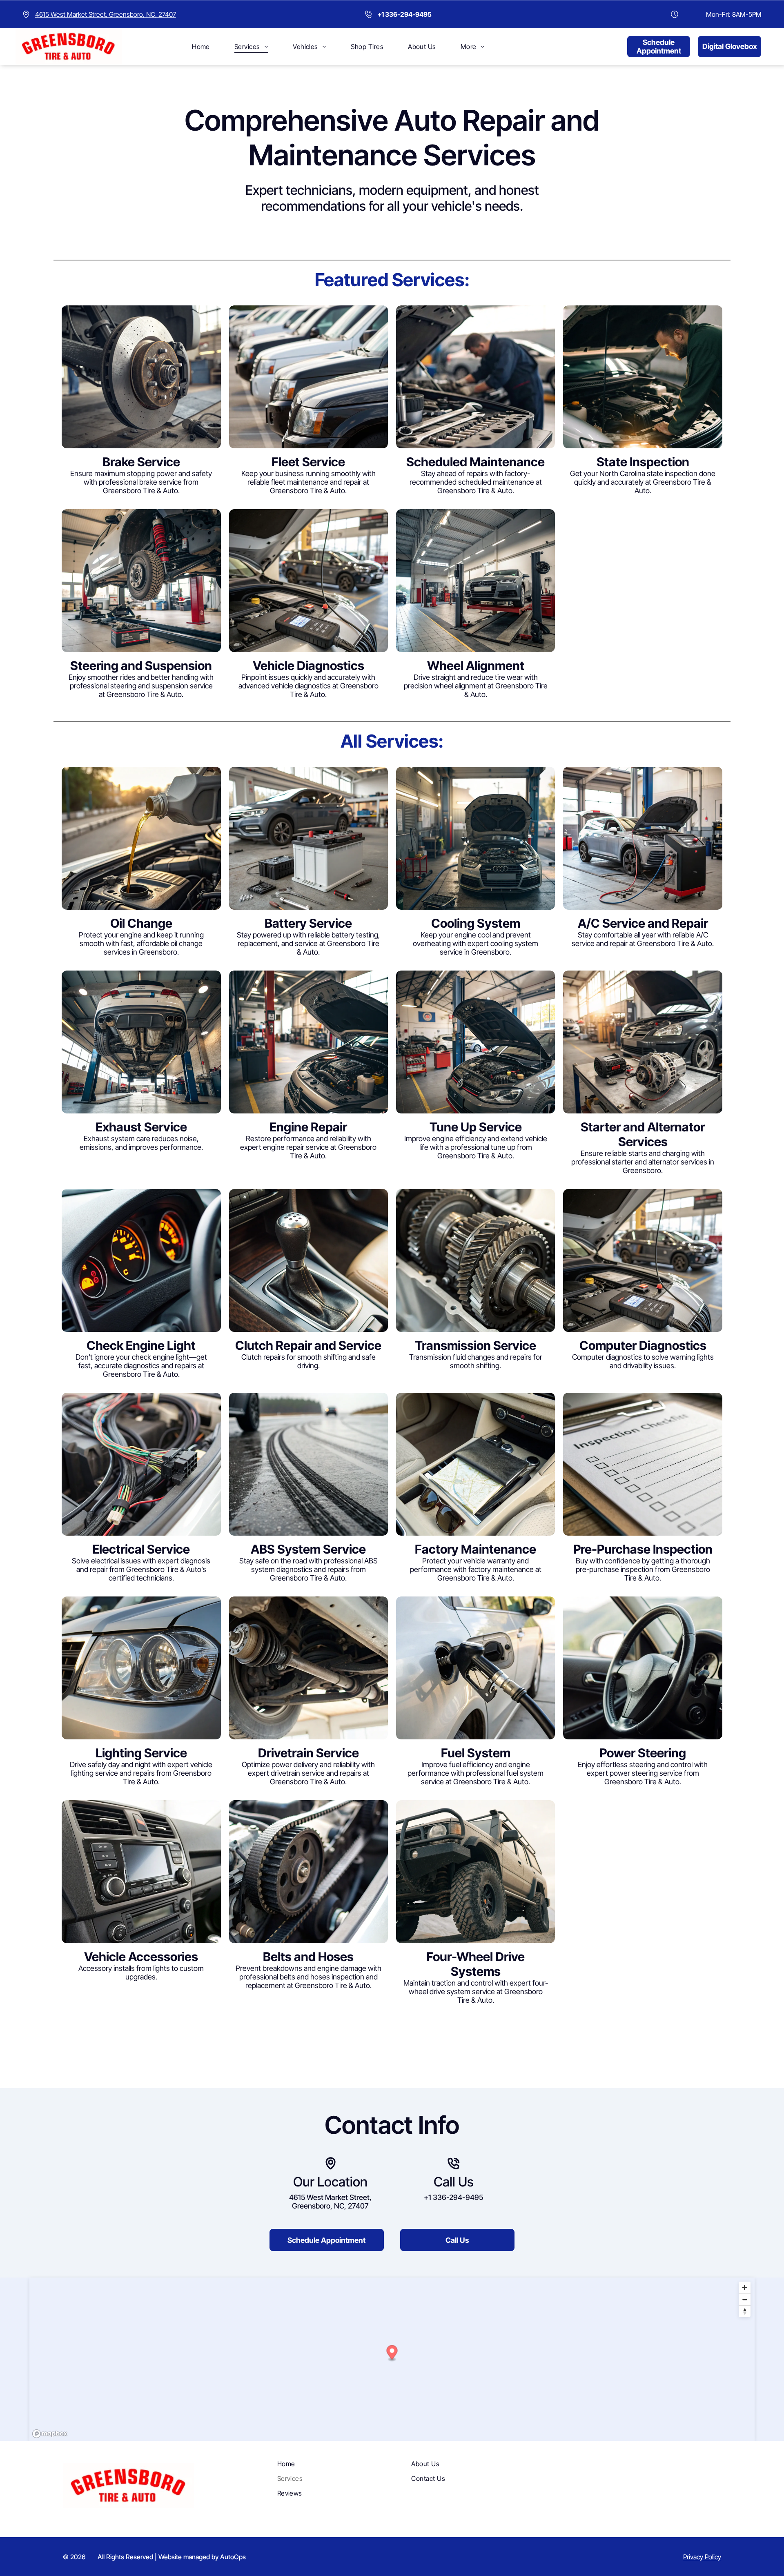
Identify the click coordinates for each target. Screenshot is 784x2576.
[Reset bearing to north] (745, 2311)
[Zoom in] (745, 2288)
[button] (392, 2353)
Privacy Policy (702, 2557)
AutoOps (233, 2557)
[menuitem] (201, 47)
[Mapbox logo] (50, 2434)
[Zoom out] (745, 2299)
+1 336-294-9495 (453, 2197)
